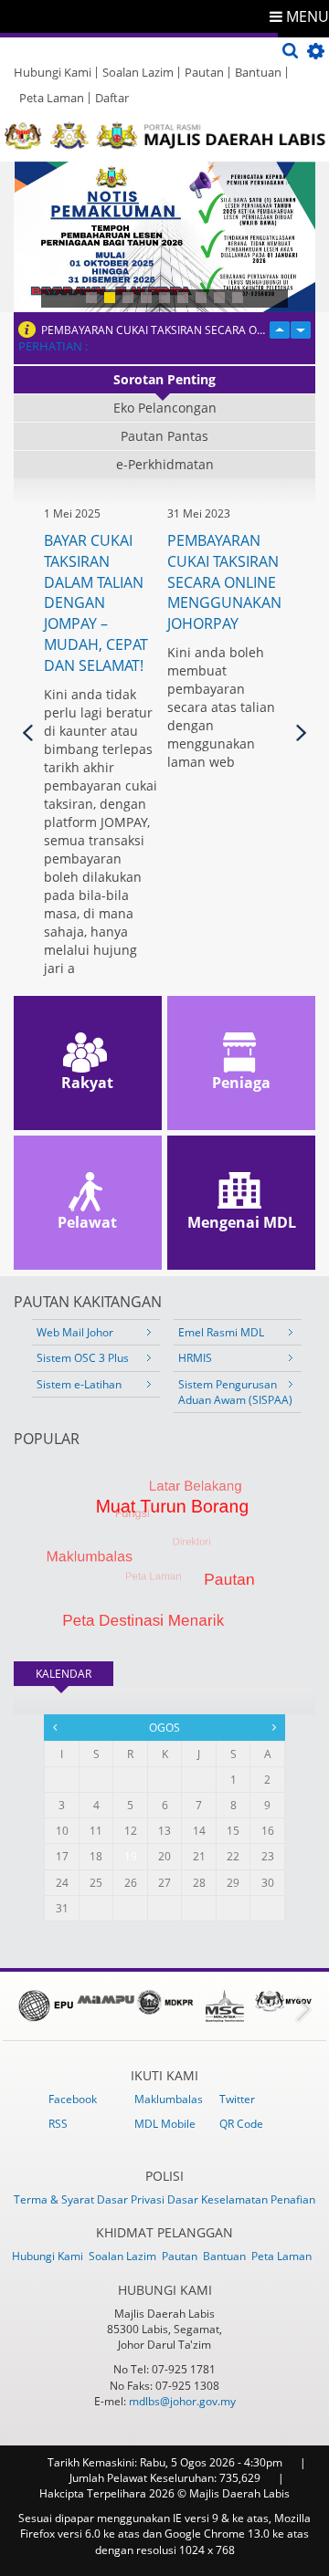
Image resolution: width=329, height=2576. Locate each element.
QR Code (241, 2124)
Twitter (237, 2099)
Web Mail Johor (75, 1332)
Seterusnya (301, 733)
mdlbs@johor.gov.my (182, 2401)
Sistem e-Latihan (79, 1384)
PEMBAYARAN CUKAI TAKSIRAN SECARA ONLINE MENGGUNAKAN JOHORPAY (155, 330)
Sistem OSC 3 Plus (83, 1358)
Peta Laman (52, 98)
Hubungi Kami (53, 72)
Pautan (204, 72)
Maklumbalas (169, 2099)
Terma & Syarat (55, 2199)
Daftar (112, 98)
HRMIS (195, 1358)
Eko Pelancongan (165, 408)
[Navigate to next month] (274, 1727)
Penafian (293, 2199)
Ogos (164, 1728)
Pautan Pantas (164, 436)
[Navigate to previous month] (55, 1727)
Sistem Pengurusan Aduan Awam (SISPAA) (235, 1392)
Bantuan (258, 72)
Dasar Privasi (132, 2199)
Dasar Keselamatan (219, 2199)
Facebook (73, 2099)
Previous (28, 733)
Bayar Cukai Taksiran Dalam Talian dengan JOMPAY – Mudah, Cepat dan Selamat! (96, 603)
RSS (58, 2124)
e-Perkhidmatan (165, 464)
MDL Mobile (165, 2124)
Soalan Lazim (138, 72)
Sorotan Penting (164, 379)
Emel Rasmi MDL (221, 1332)
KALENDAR (74, 1674)
